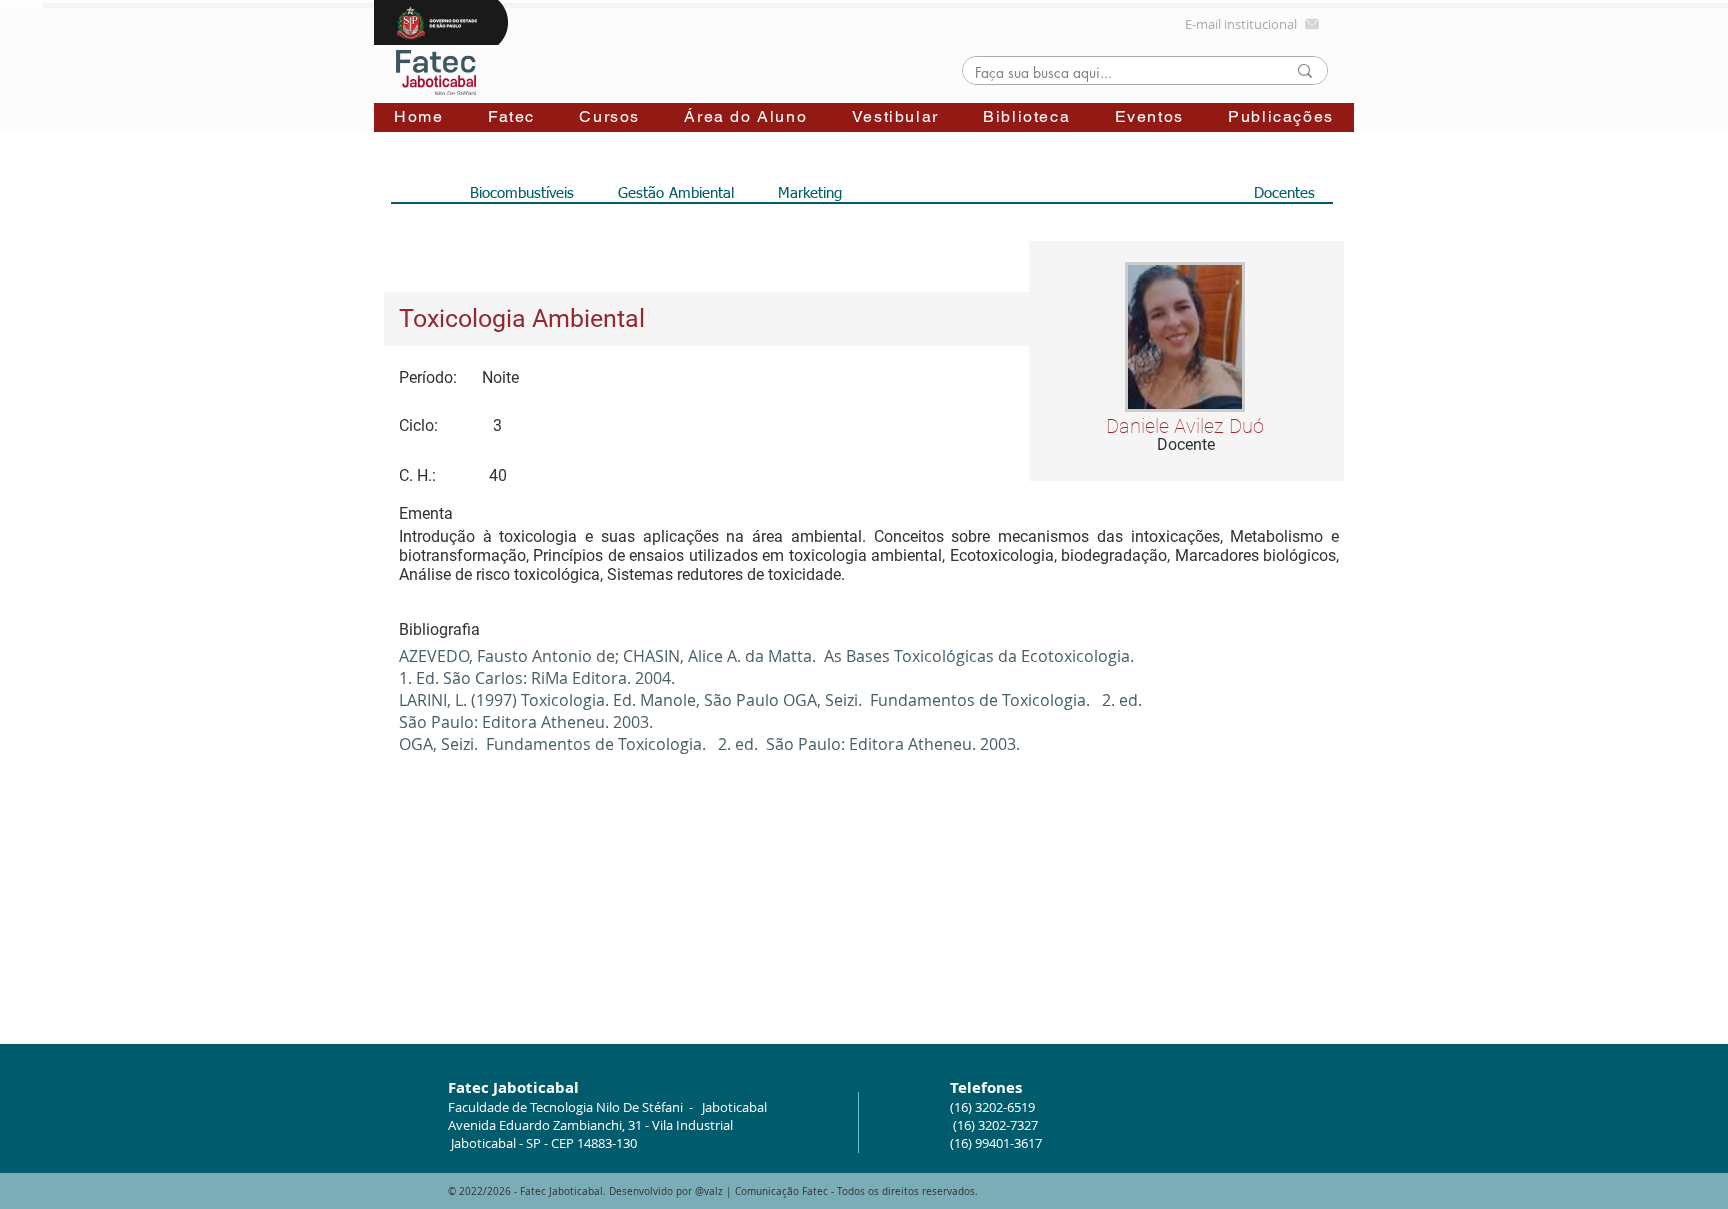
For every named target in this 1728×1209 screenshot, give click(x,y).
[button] (511, 117)
